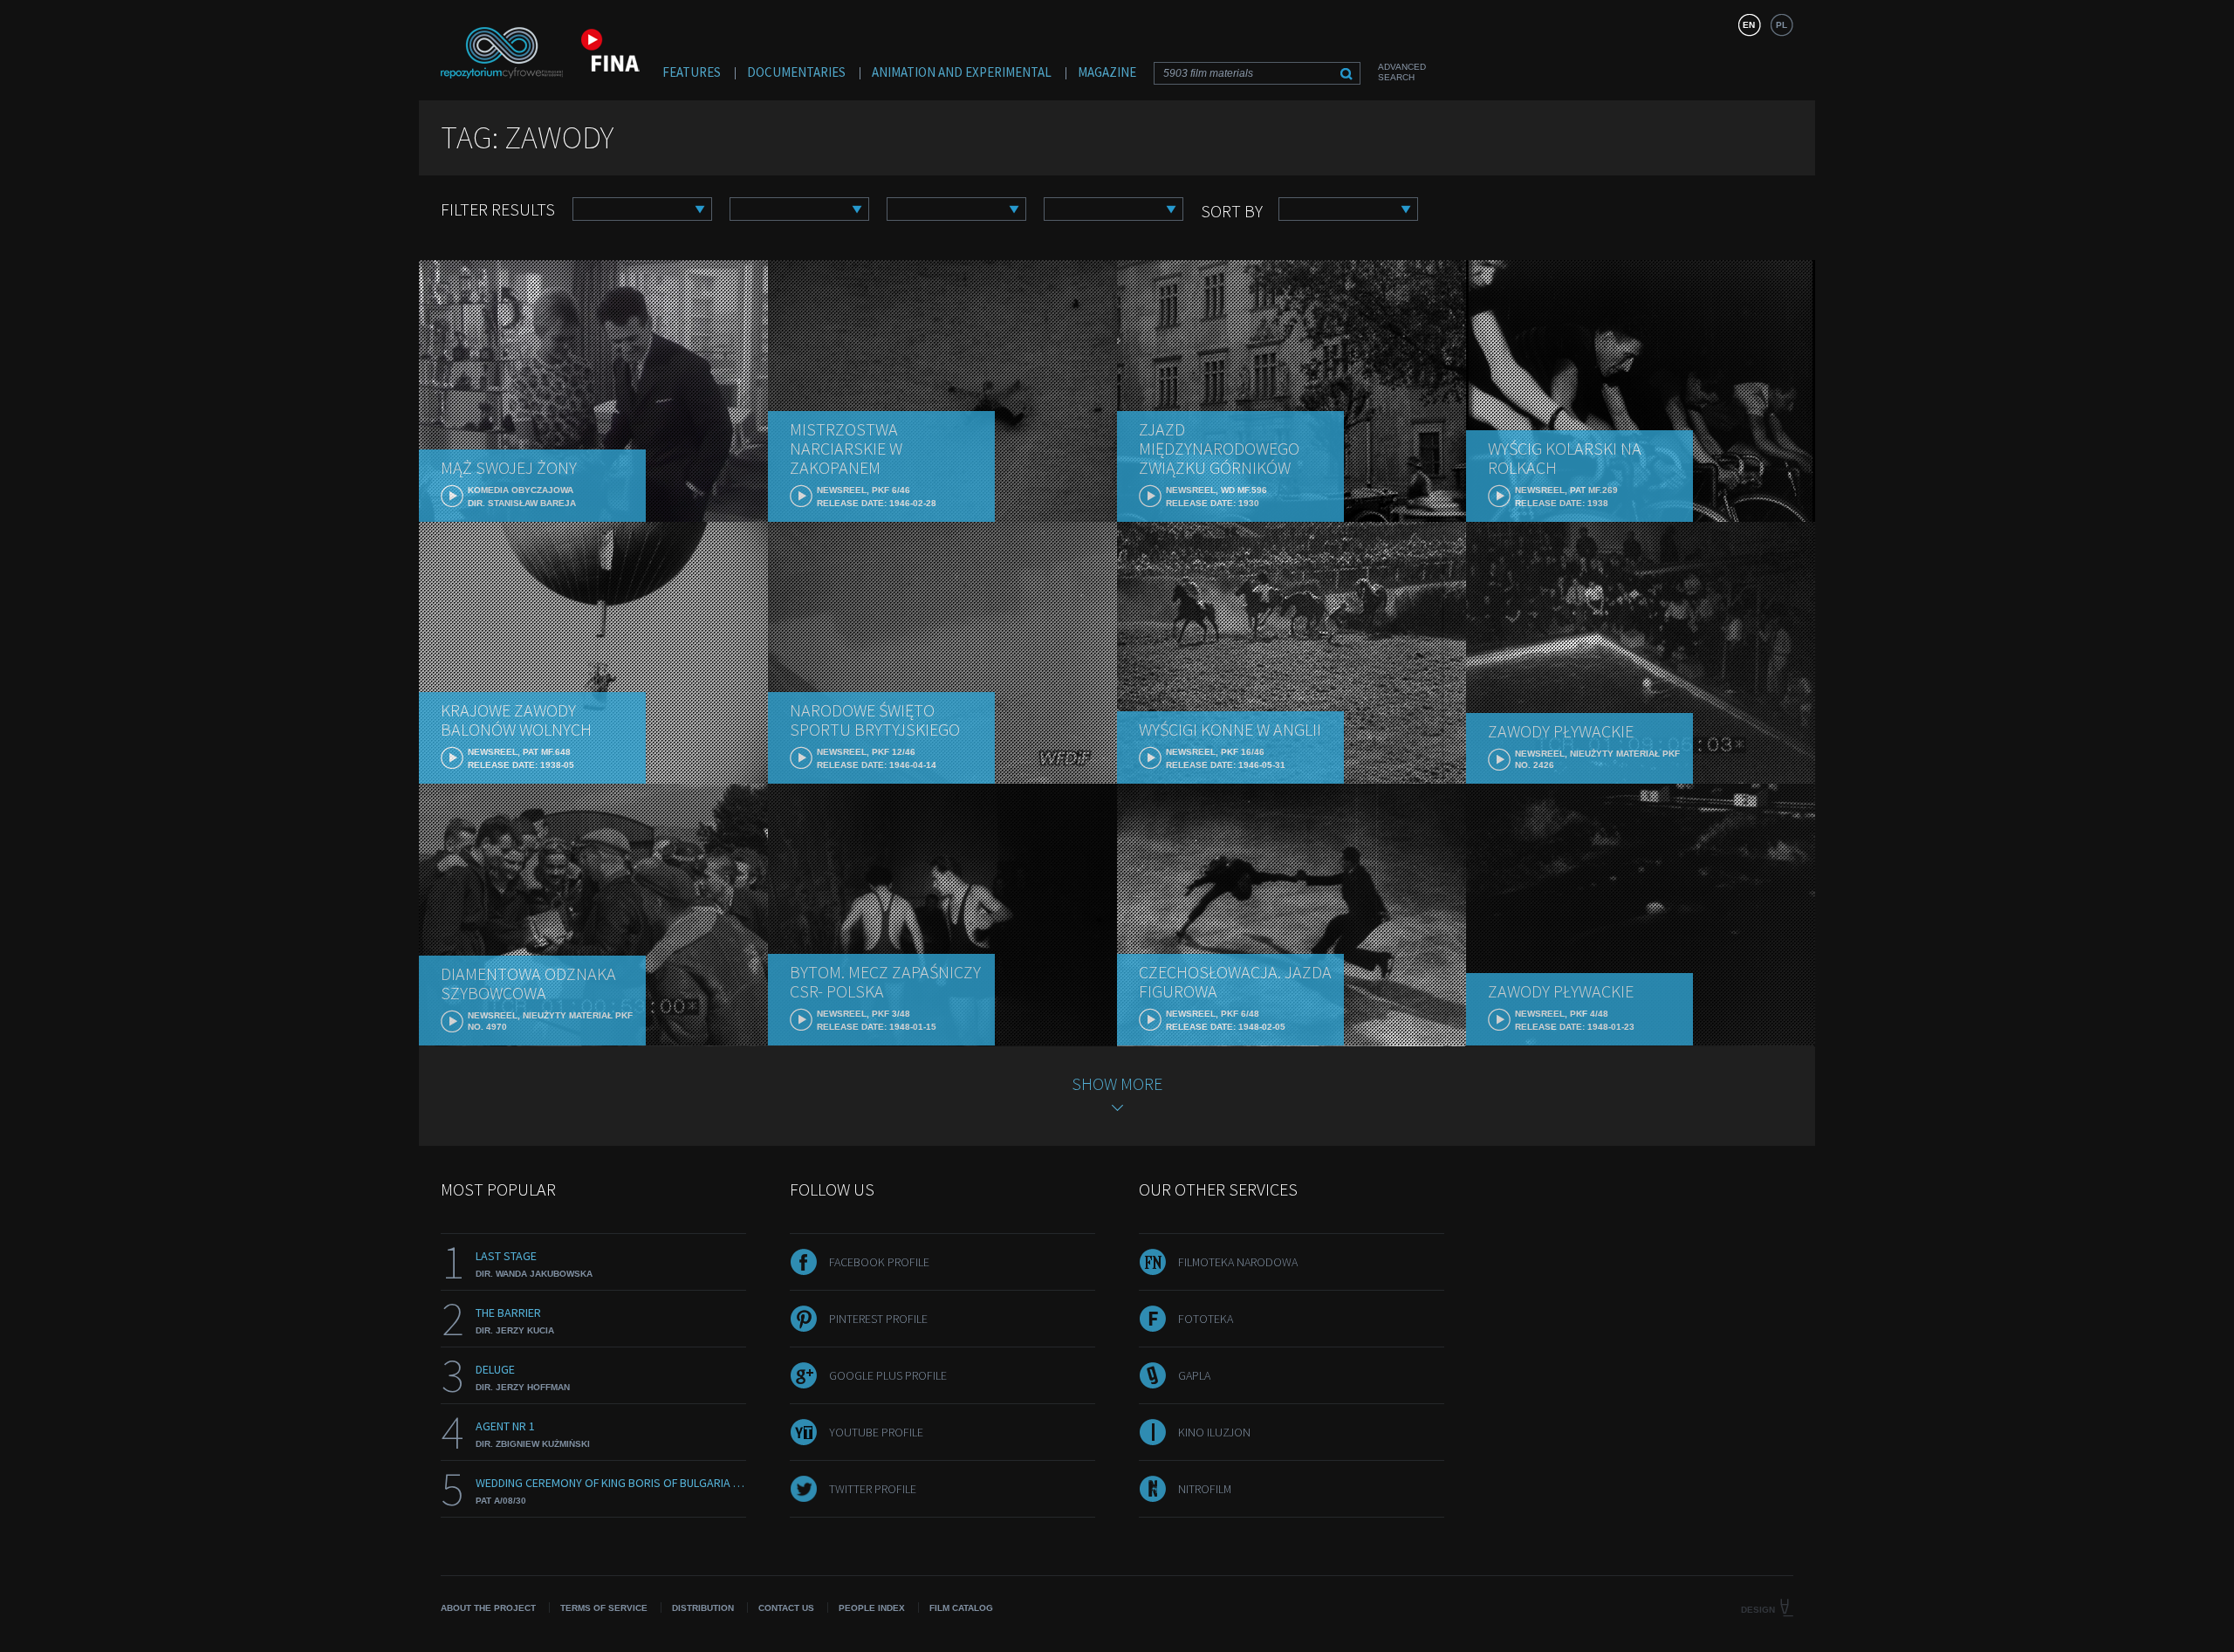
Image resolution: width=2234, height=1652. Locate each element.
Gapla (1194, 1375)
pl (1782, 25)
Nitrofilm (1205, 1489)
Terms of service (604, 1608)
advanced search (1402, 72)
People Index (872, 1608)
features (692, 72)
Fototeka (1206, 1319)
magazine (1107, 72)
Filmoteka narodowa (1238, 1262)
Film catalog (961, 1608)
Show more (1117, 1083)
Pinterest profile (878, 1319)
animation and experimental (962, 72)
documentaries (796, 72)
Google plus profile (888, 1375)
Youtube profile (876, 1432)
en (1749, 25)
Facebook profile (879, 1262)
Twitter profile (873, 1489)
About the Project (488, 1608)
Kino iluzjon (1214, 1432)
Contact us (786, 1608)
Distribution (703, 1608)
